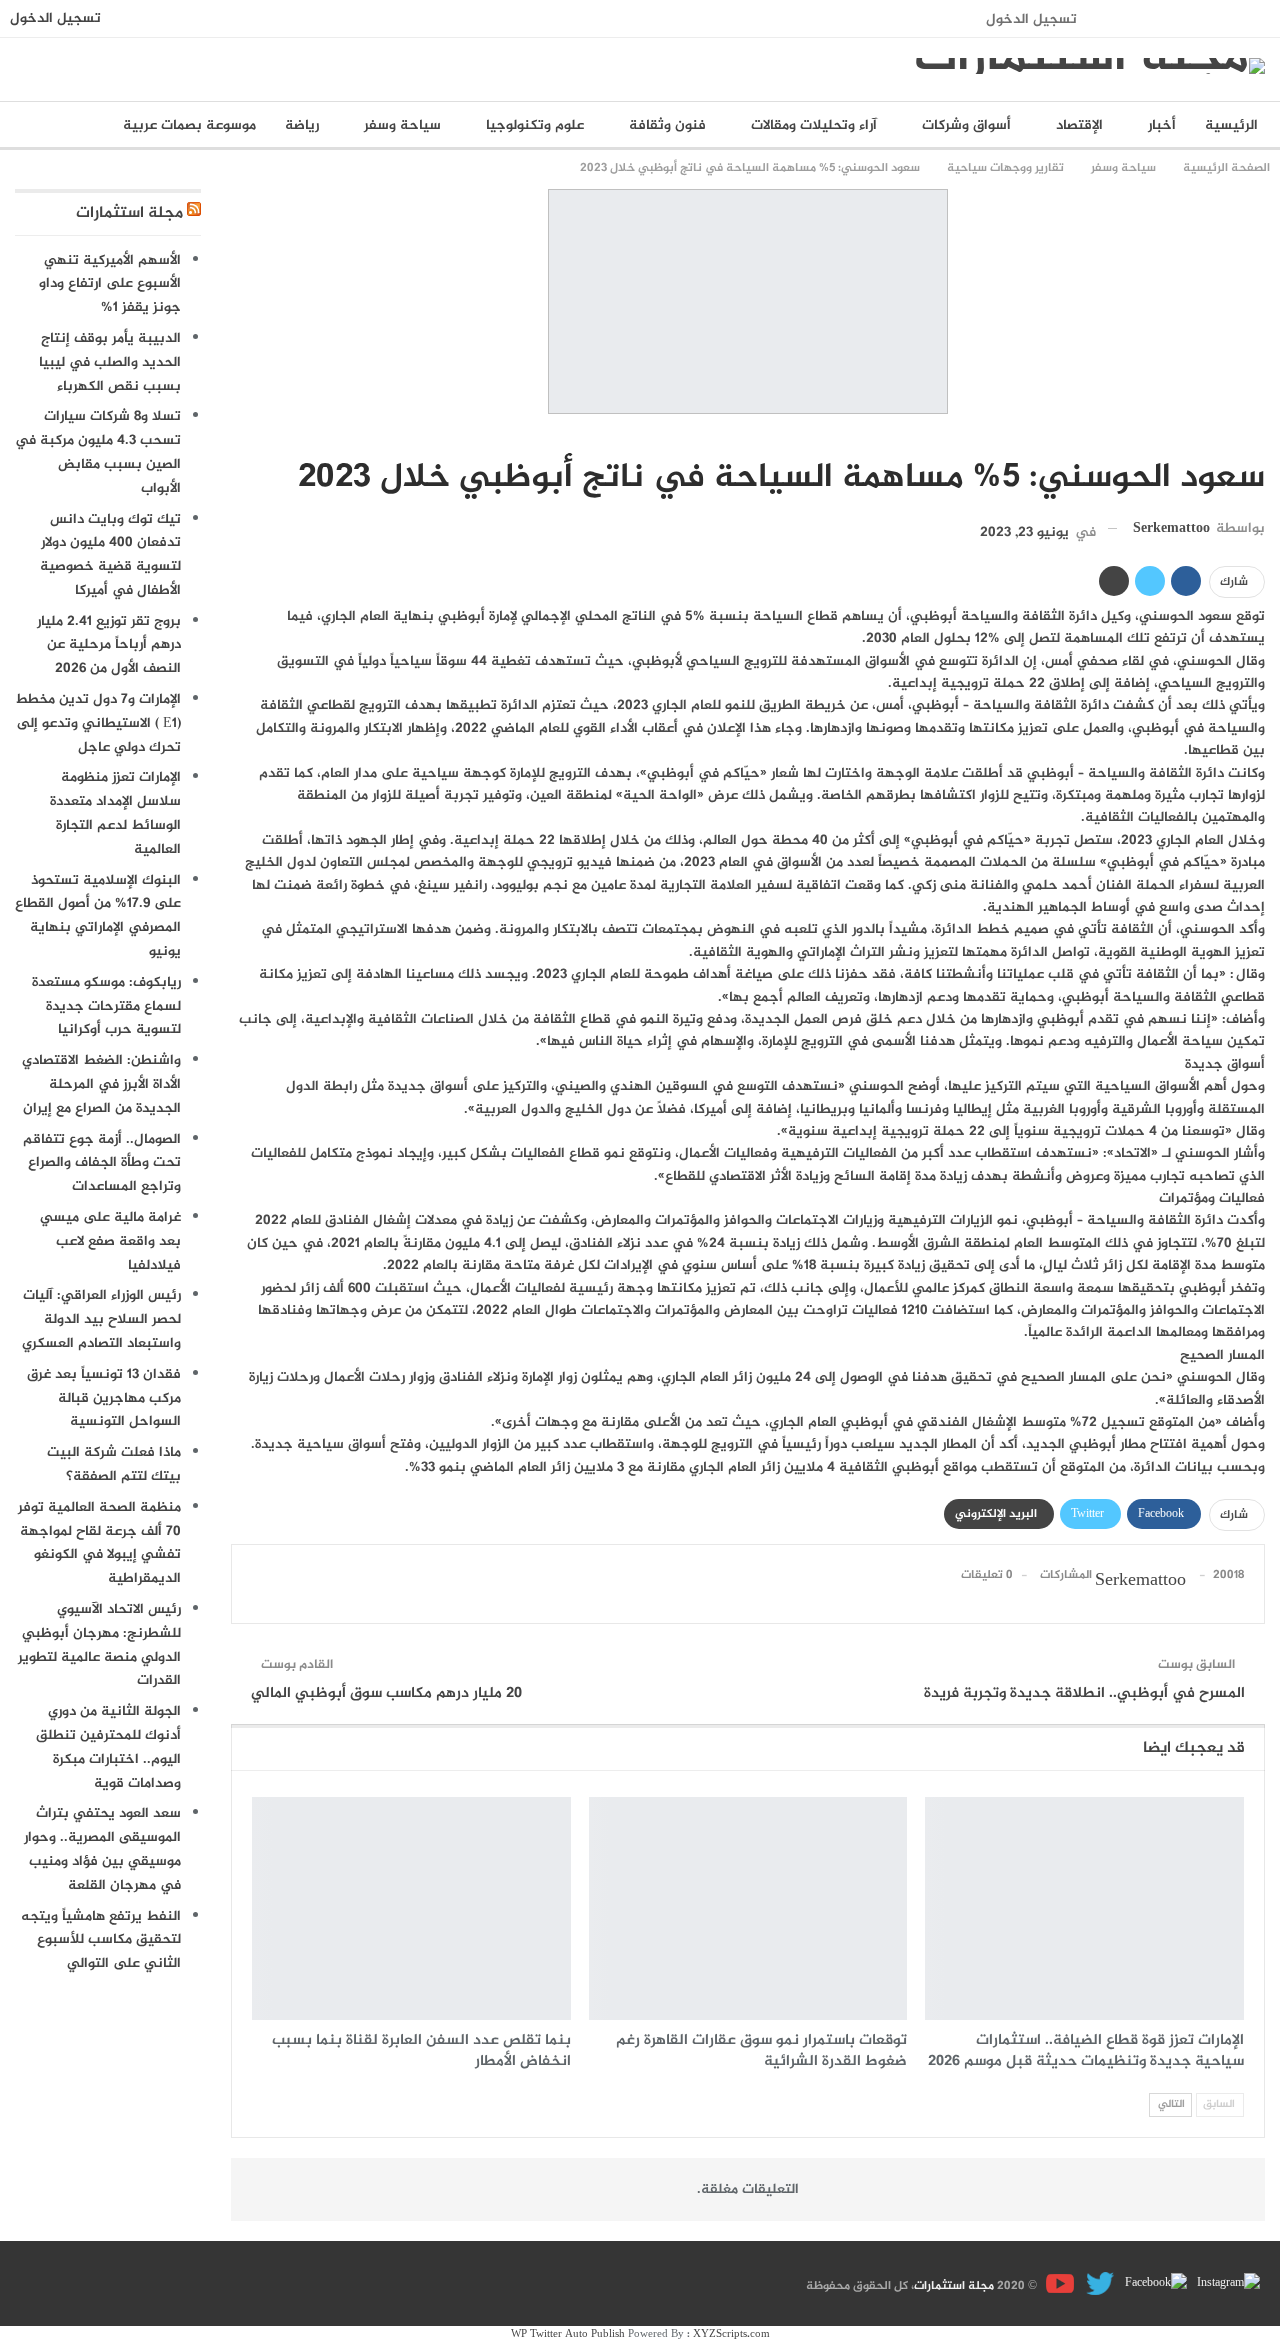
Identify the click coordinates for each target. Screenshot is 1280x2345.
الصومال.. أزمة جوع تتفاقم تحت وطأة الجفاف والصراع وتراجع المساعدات (102, 1163)
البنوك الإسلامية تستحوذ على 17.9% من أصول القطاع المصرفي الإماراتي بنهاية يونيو (98, 916)
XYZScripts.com (731, 2334)
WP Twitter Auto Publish (568, 2334)
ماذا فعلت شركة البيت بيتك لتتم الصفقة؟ (114, 1464)
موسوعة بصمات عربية (189, 125)
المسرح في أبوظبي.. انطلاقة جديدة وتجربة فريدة (1084, 1693)
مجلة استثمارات (129, 213)
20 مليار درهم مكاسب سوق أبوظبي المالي (386, 1693)
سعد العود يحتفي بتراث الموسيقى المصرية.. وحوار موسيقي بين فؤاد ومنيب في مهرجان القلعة (102, 1849)
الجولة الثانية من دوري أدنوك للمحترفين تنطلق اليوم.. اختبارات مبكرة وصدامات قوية (108, 1747)
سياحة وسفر (402, 125)
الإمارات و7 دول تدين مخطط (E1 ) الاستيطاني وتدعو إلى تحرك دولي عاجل (98, 723)
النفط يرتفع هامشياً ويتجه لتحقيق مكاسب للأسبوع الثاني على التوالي (101, 1940)
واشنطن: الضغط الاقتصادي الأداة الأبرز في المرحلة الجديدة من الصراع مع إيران (101, 1084)
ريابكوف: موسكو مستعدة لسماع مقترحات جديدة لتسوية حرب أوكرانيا (106, 1006)
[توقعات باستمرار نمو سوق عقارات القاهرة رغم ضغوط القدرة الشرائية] (748, 1908)
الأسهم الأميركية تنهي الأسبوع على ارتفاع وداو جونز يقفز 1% (110, 284)
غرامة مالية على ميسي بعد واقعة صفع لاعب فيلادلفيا (110, 1241)
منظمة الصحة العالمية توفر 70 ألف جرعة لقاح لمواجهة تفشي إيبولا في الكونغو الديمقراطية (99, 1543)
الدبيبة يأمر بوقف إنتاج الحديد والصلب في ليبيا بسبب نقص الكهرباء (110, 362)
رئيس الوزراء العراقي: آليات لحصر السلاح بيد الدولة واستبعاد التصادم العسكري (101, 1319)
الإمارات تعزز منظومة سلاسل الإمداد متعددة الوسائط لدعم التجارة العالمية (115, 813)
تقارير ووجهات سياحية (1258, 436)
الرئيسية (1231, 125)
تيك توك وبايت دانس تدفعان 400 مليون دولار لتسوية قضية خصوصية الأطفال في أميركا (110, 555)
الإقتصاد (1079, 125)
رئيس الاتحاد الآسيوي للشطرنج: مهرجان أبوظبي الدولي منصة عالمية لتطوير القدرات (99, 1645)
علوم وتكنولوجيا (535, 125)
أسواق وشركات (966, 125)
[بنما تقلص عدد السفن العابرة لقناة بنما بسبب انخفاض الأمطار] (411, 1908)
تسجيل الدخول (1031, 19)
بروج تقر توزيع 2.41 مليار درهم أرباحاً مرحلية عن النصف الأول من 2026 (109, 645)
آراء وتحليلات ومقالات (814, 125)
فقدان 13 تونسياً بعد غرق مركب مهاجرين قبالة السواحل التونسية (104, 1398)
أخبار (1162, 125)
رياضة (302, 125)
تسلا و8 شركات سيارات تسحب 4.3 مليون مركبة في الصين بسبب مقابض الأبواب (98, 452)
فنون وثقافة (667, 125)
